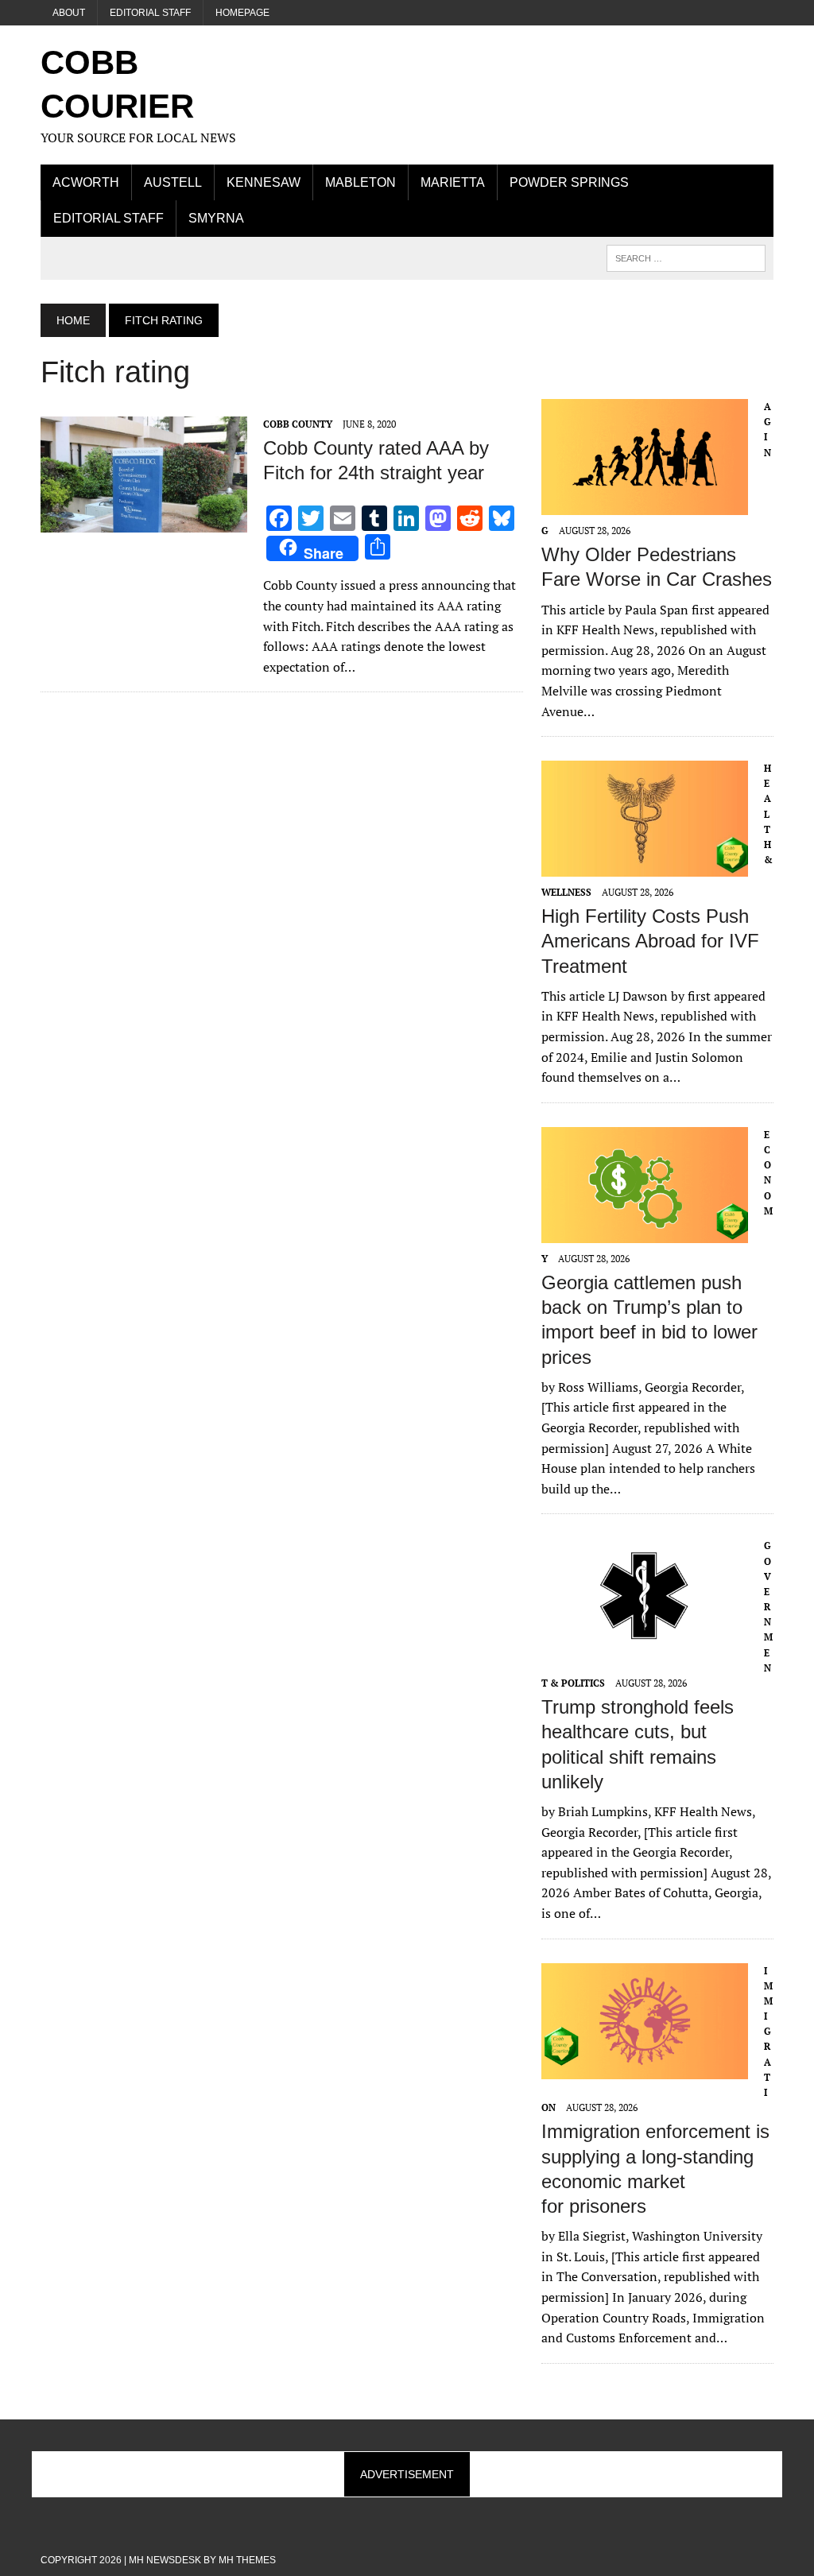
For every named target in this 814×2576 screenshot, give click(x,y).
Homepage (242, 13)
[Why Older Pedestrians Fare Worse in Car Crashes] (645, 504)
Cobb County (298, 424)
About (69, 13)
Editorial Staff (150, 13)
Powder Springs (569, 182)
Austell (173, 182)
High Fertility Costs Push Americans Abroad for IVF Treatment (650, 941)
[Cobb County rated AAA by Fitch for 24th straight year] (144, 521)
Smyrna (216, 218)
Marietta (453, 182)
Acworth (86, 182)
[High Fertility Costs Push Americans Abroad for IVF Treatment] (645, 866)
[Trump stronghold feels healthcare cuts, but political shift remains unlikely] (645, 1644)
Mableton (360, 182)
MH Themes (247, 2560)
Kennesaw (264, 182)
